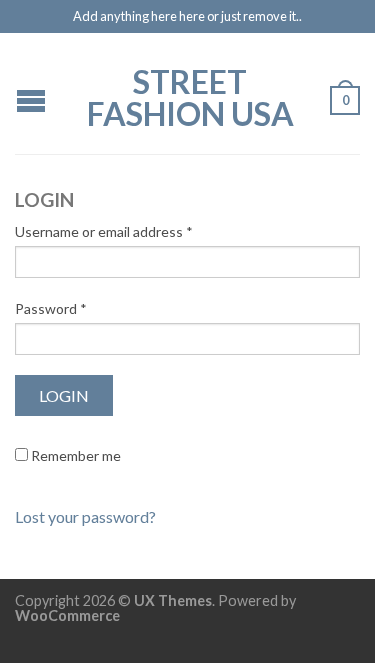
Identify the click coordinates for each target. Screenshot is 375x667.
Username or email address (104, 231)
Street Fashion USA (190, 96)
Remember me (74, 455)
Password (51, 308)
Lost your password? (85, 516)
